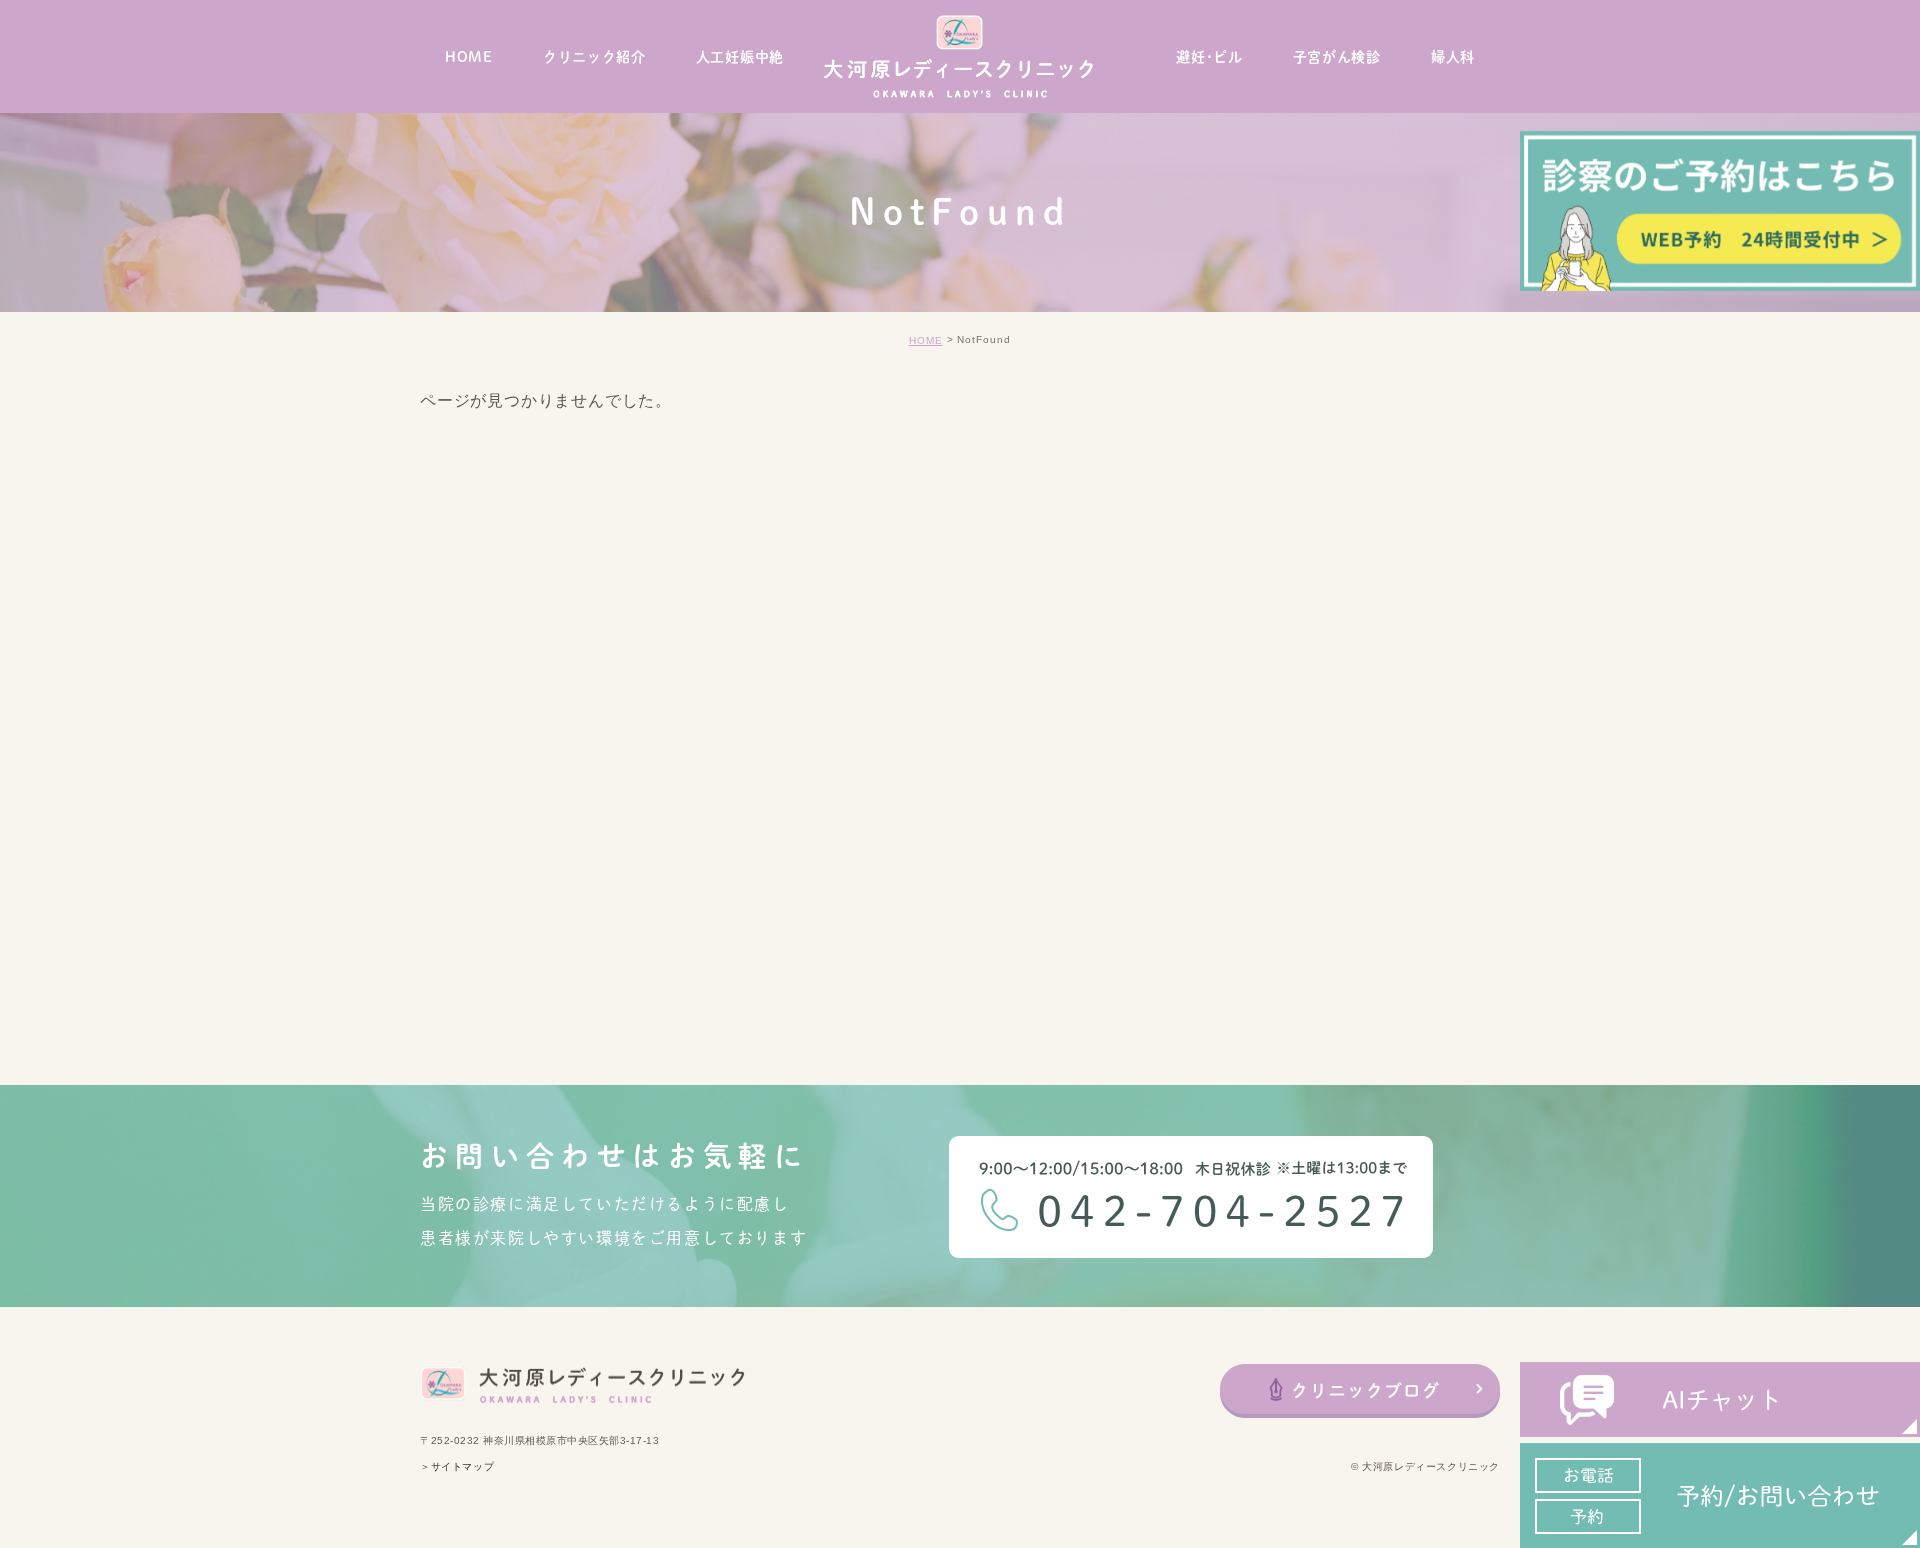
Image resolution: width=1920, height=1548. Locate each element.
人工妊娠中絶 (740, 57)
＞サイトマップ (457, 1467)
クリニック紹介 (594, 57)
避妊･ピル (1209, 57)
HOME (469, 57)
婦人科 (1453, 57)
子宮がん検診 (1337, 57)
